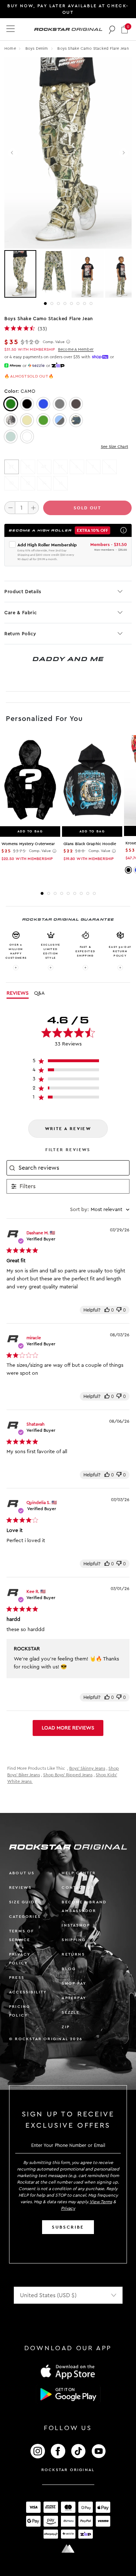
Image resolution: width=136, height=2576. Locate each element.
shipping (74, 1940)
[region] (68, 1062)
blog (69, 1969)
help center (79, 1873)
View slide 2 (52, 303)
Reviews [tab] (18, 993)
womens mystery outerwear (28, 844)
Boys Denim (37, 48)
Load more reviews (68, 1728)
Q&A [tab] (39, 993)
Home (10, 48)
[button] (125, 29)
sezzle (71, 2012)
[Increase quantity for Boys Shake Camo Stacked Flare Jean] (33, 508)
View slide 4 (65, 303)
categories (25, 1917)
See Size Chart (114, 447)
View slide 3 (58, 303)
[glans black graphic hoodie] (92, 780)
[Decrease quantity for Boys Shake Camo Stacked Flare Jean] (10, 508)
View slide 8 (91, 303)
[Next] (123, 153)
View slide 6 (78, 303)
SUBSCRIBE (68, 2227)
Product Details (23, 592)
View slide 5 (71, 303)
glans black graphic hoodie (90, 844)
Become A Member (76, 349)
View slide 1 (45, 303)
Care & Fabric (20, 613)
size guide (23, 1902)
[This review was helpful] (107, 1310)
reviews (20, 1888)
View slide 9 (94, 893)
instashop (76, 1925)
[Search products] (112, 29)
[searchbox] (73, 1168)
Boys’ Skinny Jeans (87, 1768)
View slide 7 (85, 303)
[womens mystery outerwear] (30, 780)
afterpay (74, 1998)
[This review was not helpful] (119, 1310)
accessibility (28, 1992)
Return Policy (20, 634)
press (17, 1978)
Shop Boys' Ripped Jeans (68, 1775)
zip (66, 2027)
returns (73, 1954)
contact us (78, 1888)
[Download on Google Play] (68, 2394)
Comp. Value (54, 342)
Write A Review (68, 1129)
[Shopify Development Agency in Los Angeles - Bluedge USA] (68, 2549)
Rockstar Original (68, 2470)
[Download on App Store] (68, 2371)
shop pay (74, 1983)
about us (22, 1873)
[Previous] (13, 153)
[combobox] (100, 1210)
